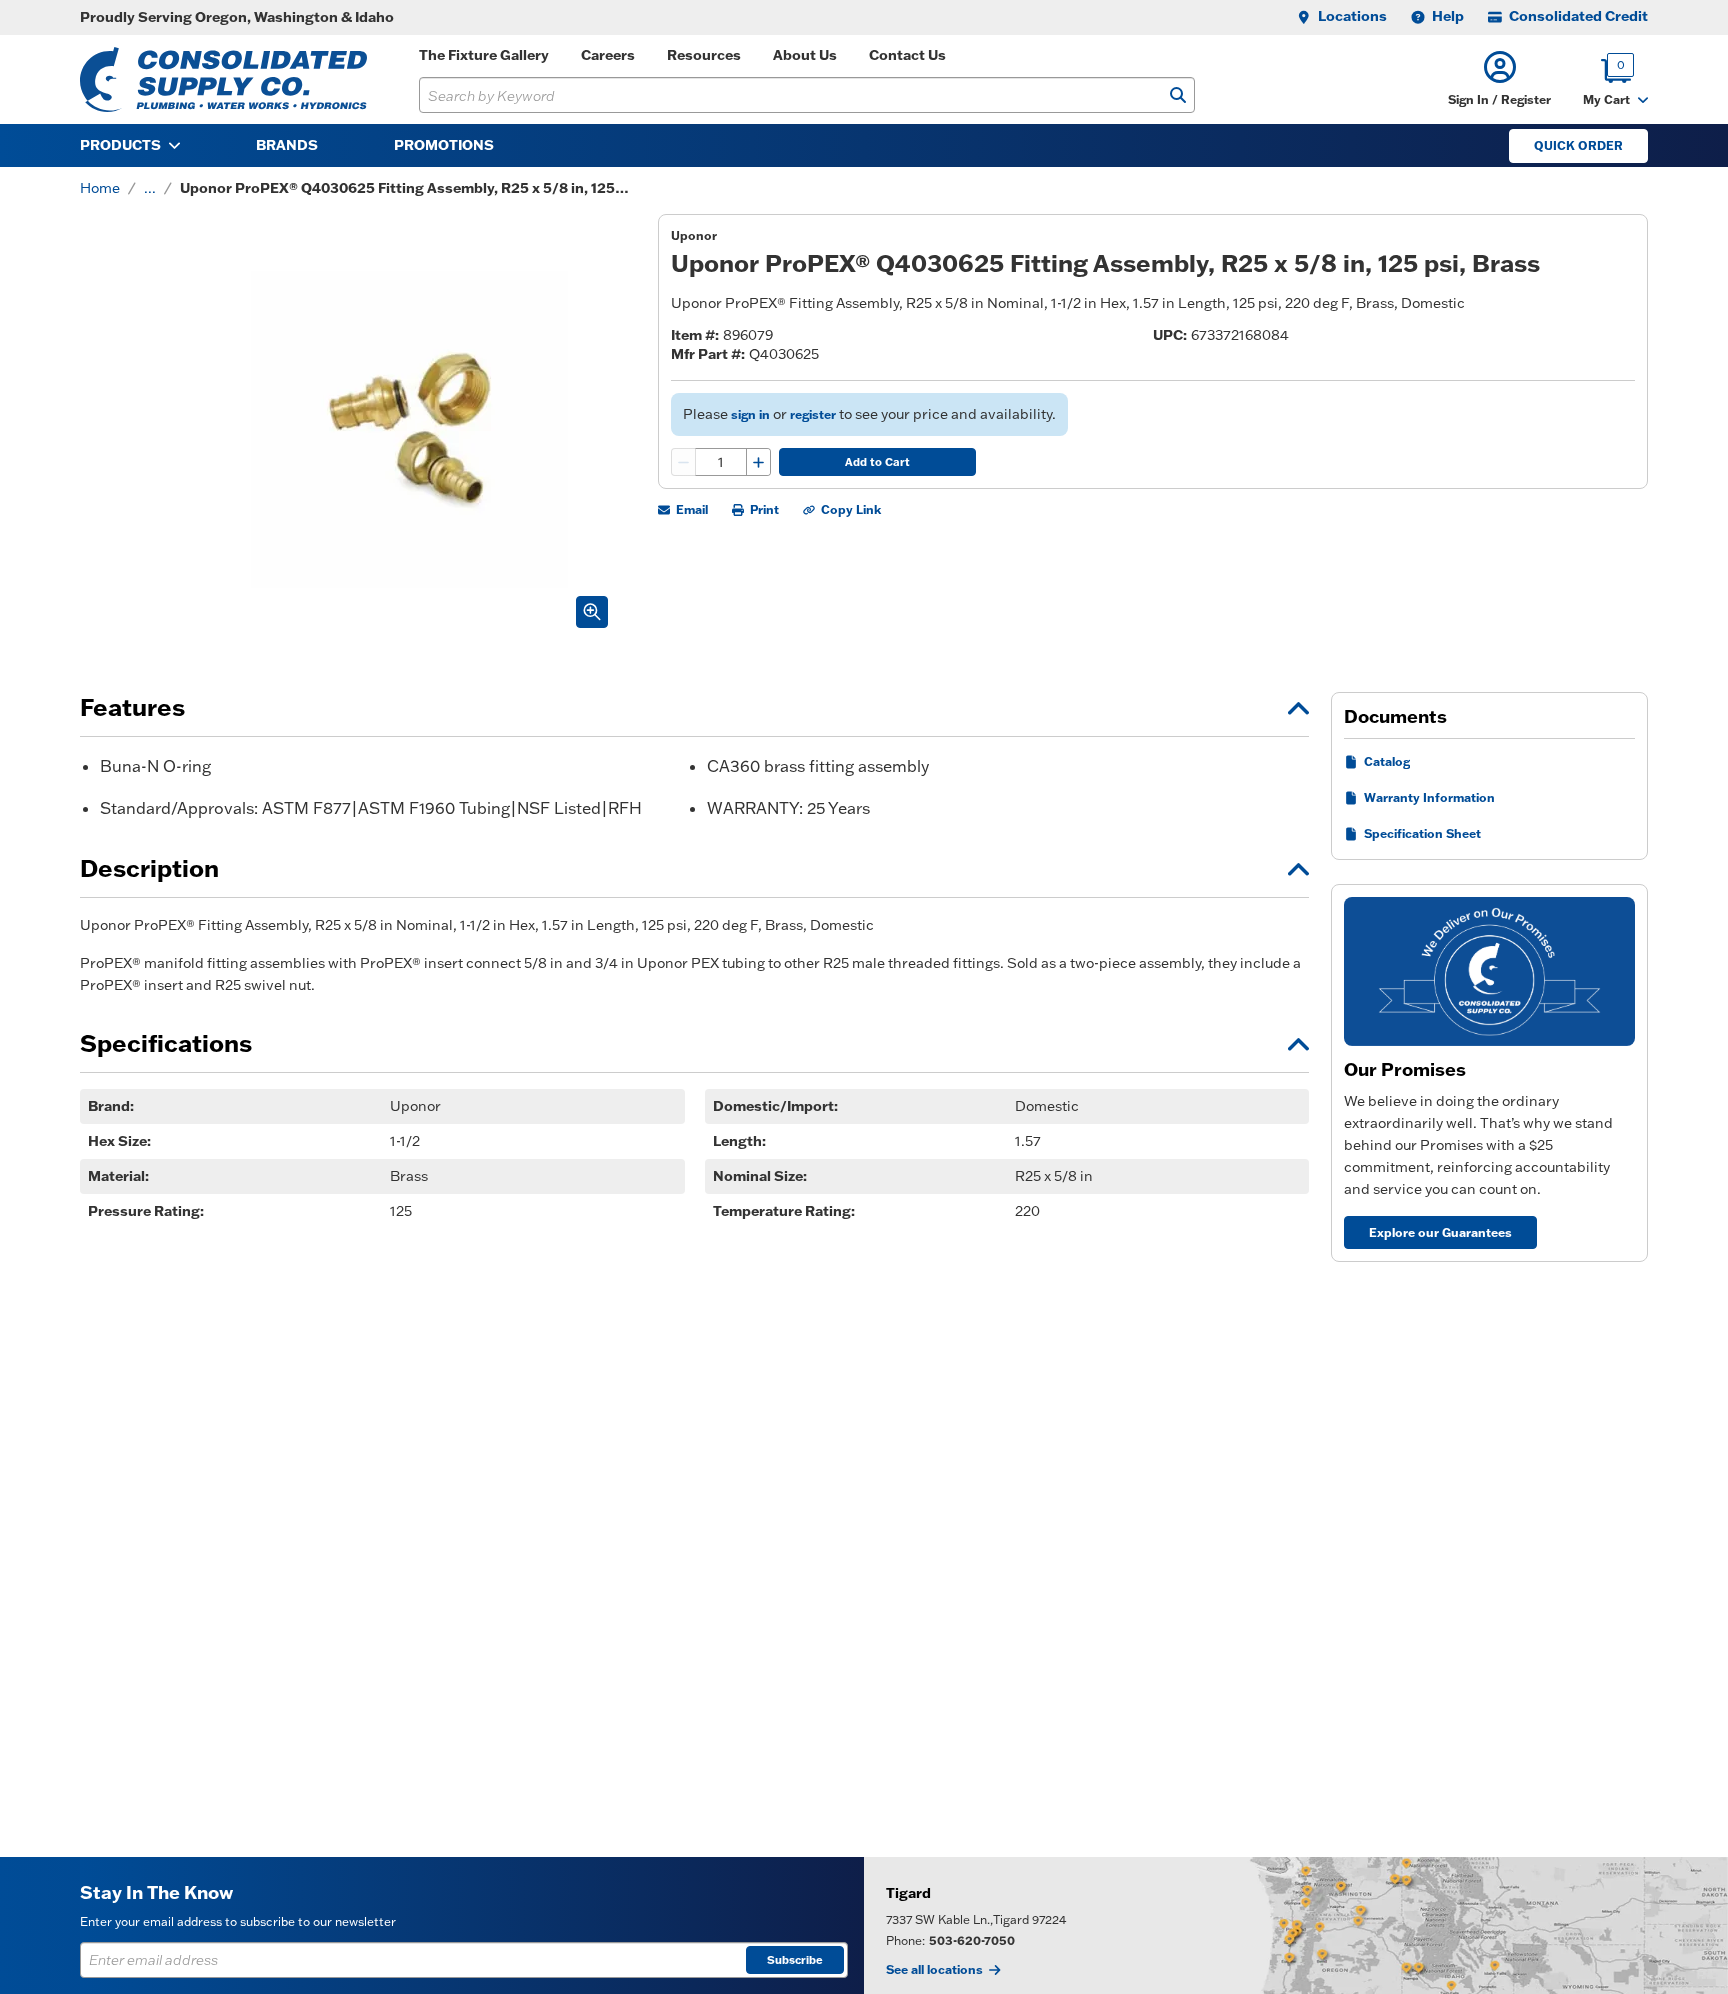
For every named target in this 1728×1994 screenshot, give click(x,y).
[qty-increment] (758, 462)
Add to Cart (877, 462)
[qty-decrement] (684, 462)
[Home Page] (223, 79)
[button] (1499, 79)
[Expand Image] (592, 612)
